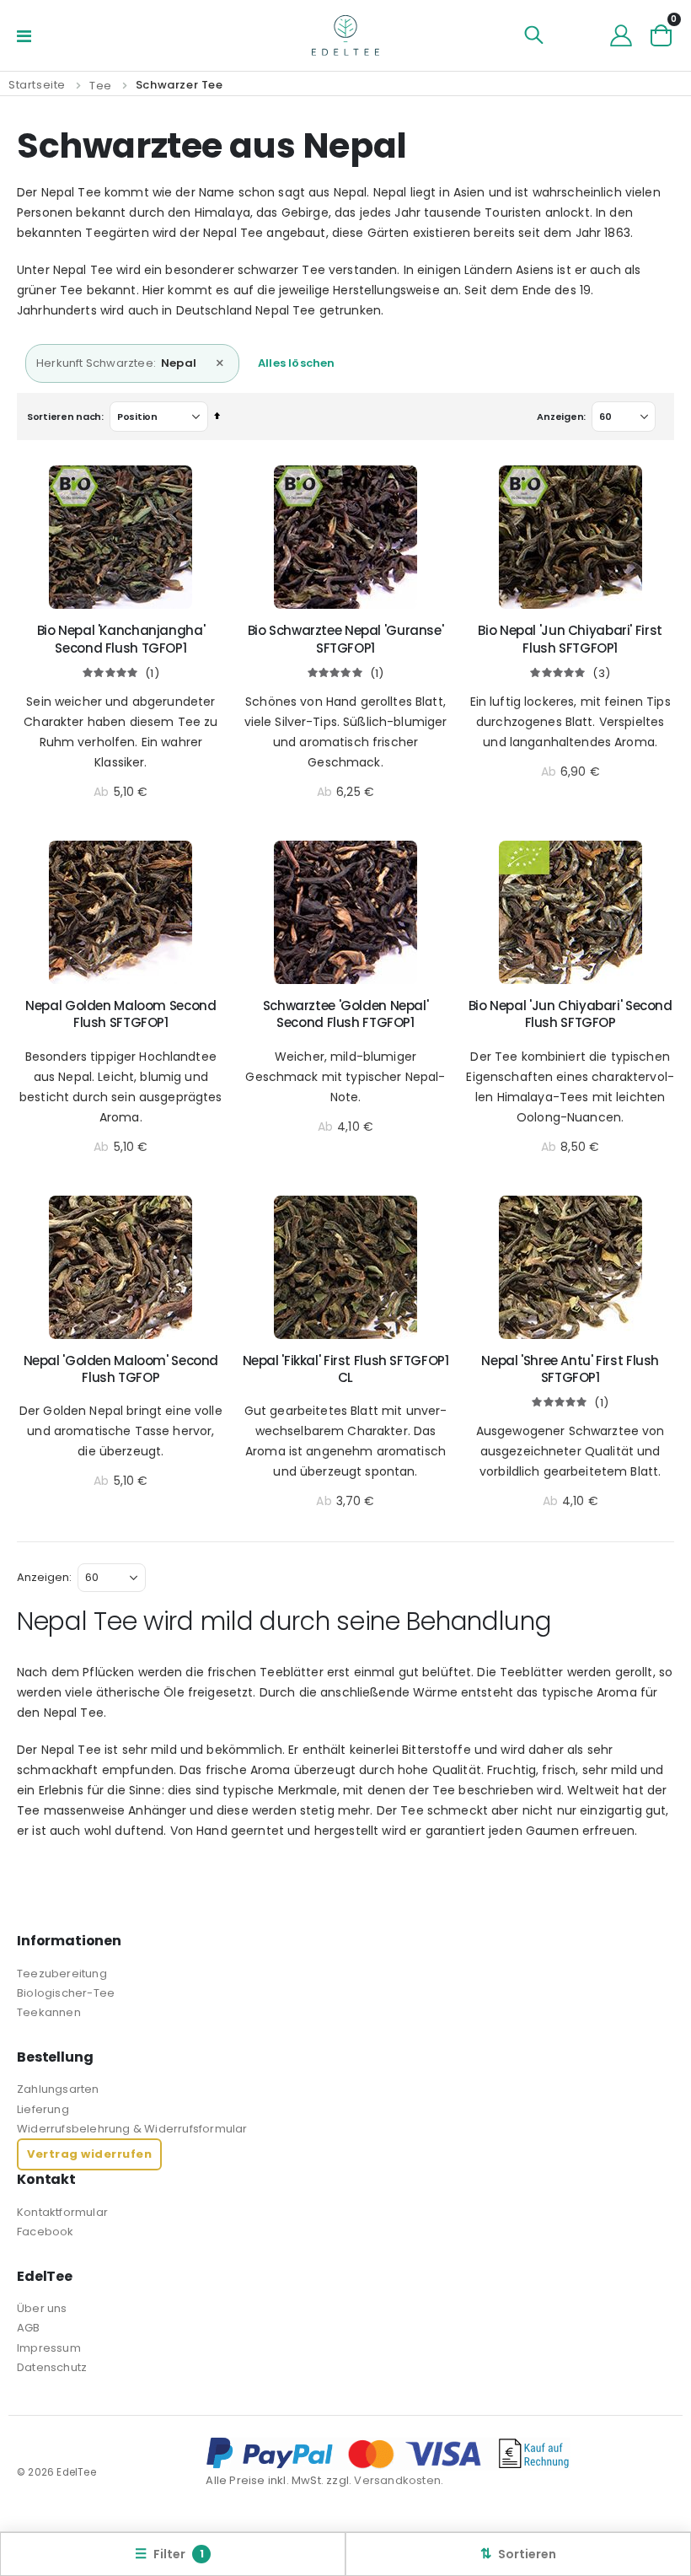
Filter (169, 2554)
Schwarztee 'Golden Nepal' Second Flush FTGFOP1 (346, 1014)
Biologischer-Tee (66, 1993)
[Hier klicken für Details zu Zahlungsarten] (440, 2454)
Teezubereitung (62, 1974)
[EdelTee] (345, 35)
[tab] (345, 363)
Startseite (37, 85)
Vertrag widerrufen (89, 2154)
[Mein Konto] (621, 35)
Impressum (49, 2348)
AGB (29, 2328)
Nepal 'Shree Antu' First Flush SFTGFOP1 (570, 1369)
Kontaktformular (62, 2212)
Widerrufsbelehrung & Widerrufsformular (132, 2129)
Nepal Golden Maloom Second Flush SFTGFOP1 (121, 1014)
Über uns (42, 2308)
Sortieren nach (64, 417)
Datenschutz (52, 2367)
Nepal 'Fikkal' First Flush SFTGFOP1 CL (346, 1369)
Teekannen (49, 2012)
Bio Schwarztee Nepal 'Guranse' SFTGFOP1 (346, 639)
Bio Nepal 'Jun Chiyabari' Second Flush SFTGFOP (570, 1014)
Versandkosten (397, 2480)
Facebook (46, 2232)
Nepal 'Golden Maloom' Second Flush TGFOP (121, 1369)
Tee (101, 86)
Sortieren (518, 2554)
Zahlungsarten (58, 2089)
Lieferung (43, 2109)
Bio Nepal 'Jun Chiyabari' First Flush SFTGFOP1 (570, 639)
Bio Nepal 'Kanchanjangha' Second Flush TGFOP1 (121, 639)
